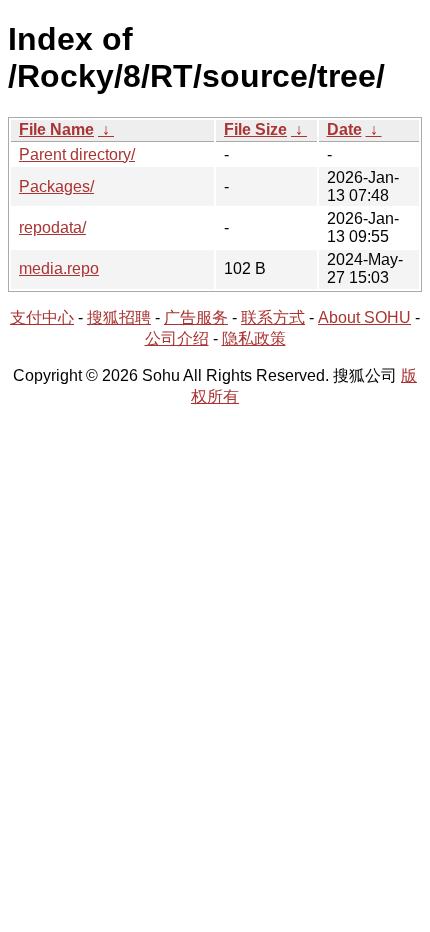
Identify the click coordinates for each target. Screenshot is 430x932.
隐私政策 (254, 338)
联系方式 (273, 317)
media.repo (59, 268)
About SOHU (364, 317)
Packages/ (56, 186)
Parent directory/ (77, 154)
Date (344, 129)
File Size (255, 129)
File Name (56, 129)
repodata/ (52, 227)
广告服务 (196, 317)
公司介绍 (177, 338)
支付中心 (42, 317)
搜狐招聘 (119, 317)
